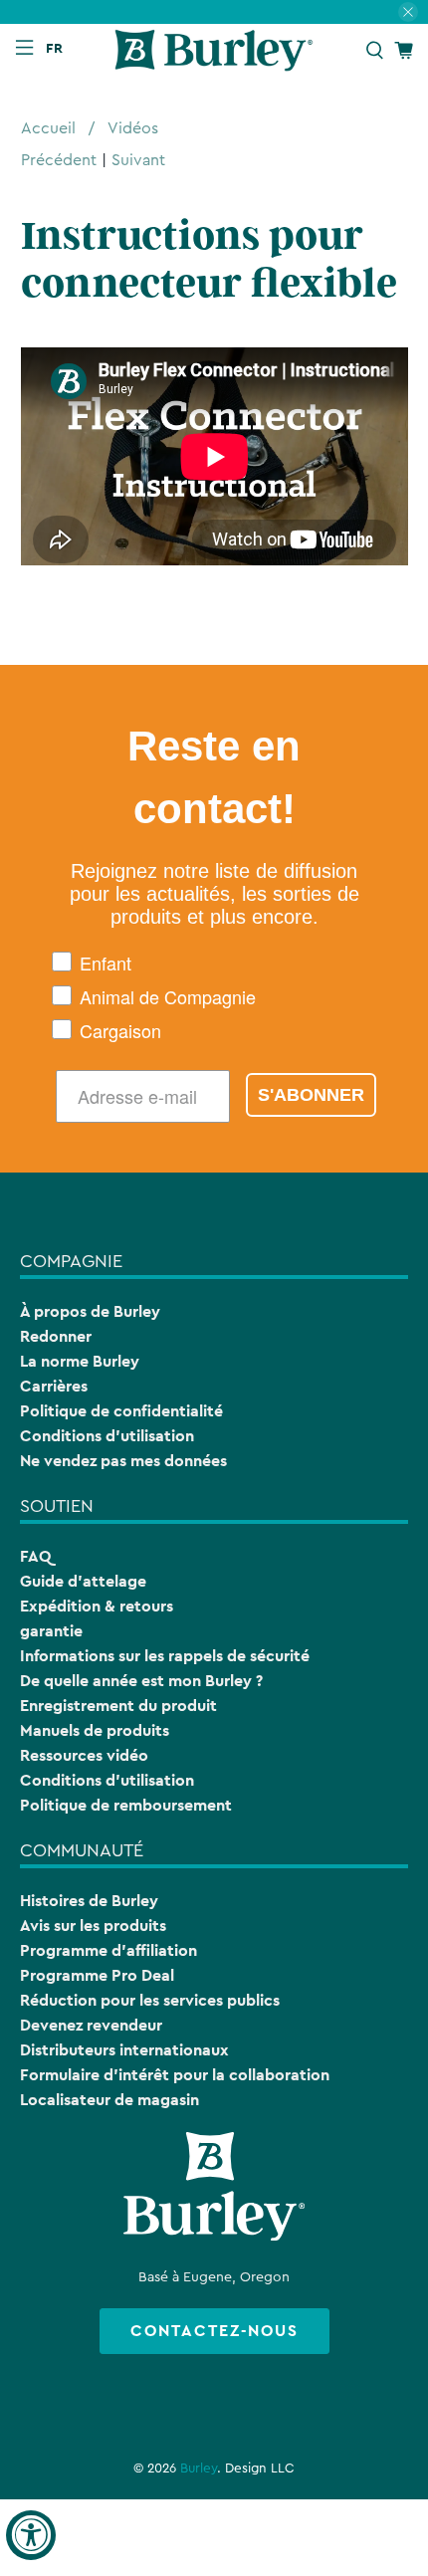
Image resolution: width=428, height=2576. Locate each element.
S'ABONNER (311, 1095)
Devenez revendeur (91, 2025)
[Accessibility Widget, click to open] (31, 2535)
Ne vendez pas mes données (123, 1461)
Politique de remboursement (126, 1805)
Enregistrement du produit (118, 1706)
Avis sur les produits (93, 1926)
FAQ (35, 1556)
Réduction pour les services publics (150, 2000)
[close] (408, 12)
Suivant (138, 160)
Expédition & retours (97, 1606)
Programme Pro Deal (97, 1975)
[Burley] (214, 50)
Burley (199, 2469)
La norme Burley (80, 1361)
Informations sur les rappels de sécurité (165, 1656)
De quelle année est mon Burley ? (141, 1681)
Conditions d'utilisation (107, 1436)
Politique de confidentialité (121, 1411)
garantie (51, 1631)
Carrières (54, 1386)
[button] (59, 48)
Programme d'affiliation (108, 1950)
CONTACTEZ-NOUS (214, 2331)
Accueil (48, 128)
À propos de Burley (90, 1311)
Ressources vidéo (84, 1755)
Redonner (56, 1336)
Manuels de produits (95, 1730)
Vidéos (133, 128)
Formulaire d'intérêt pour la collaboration (175, 2075)
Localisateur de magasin (109, 2100)
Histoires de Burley (89, 1901)
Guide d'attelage (83, 1581)
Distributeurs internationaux (124, 2050)
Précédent (59, 160)
